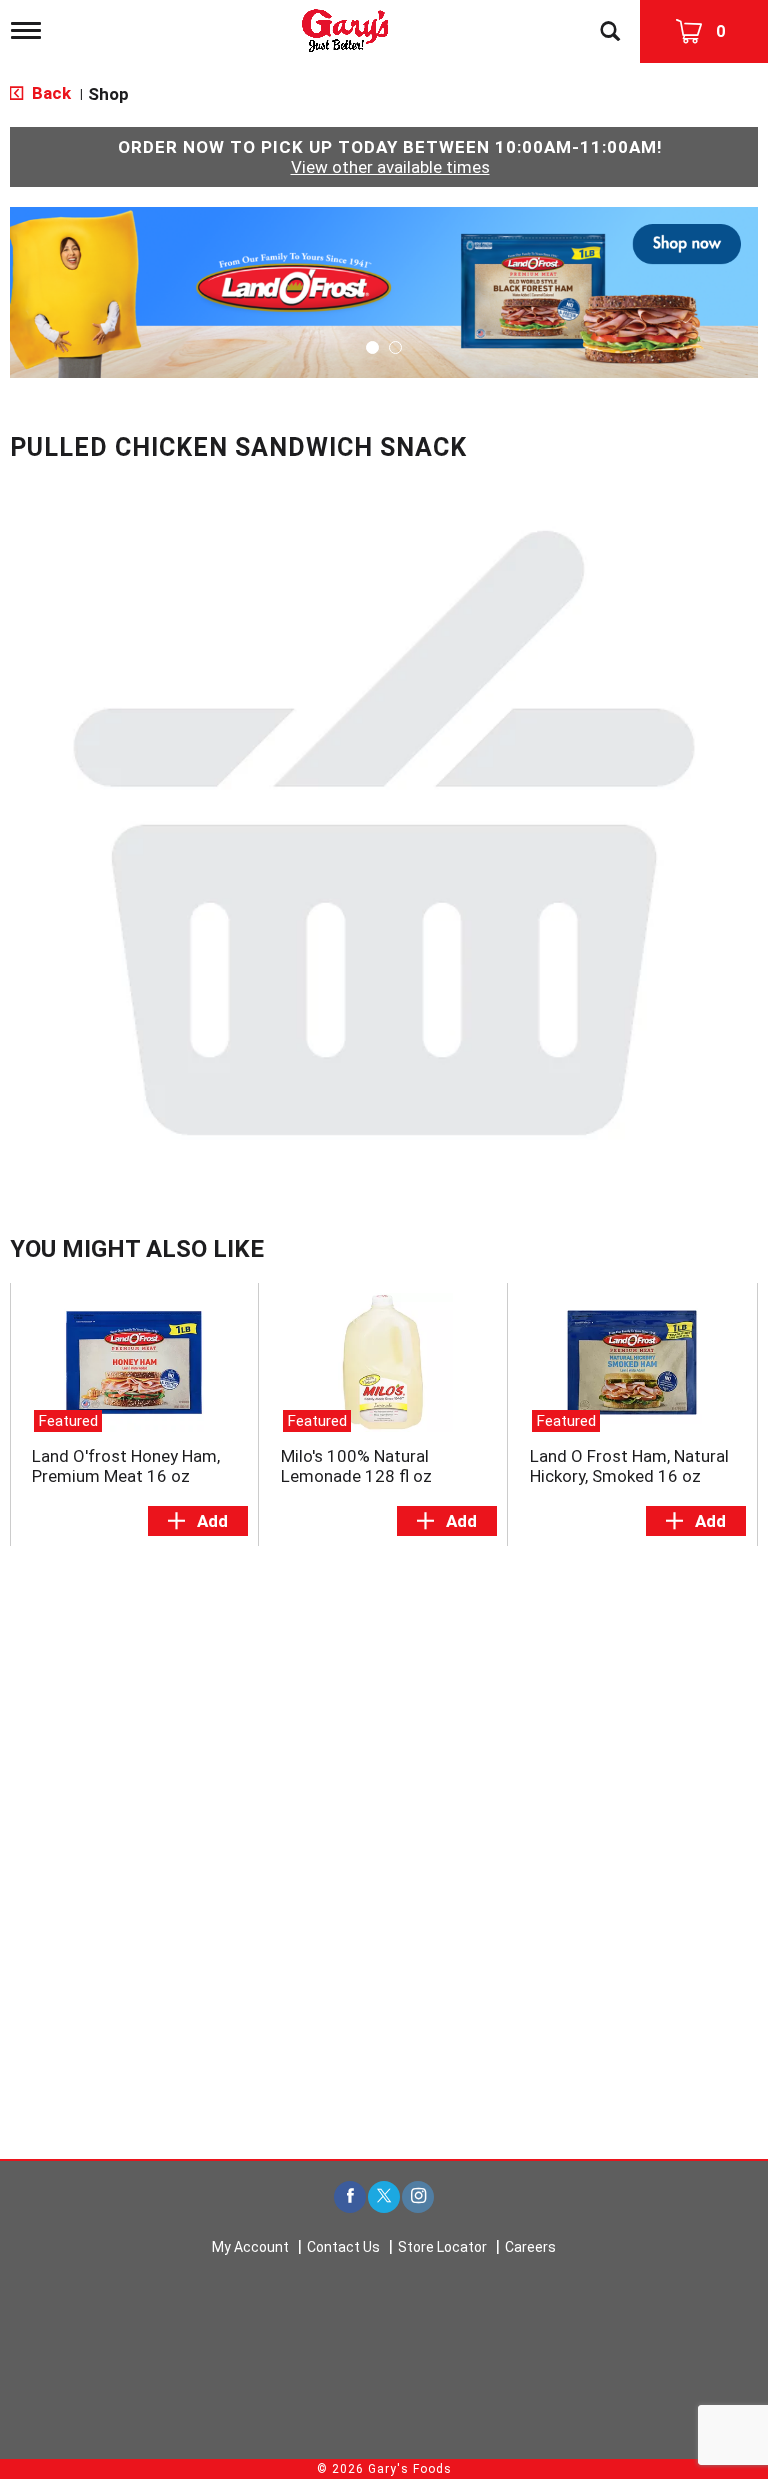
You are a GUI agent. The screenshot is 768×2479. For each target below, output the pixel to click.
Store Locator (442, 2247)
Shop (108, 94)
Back (49, 93)
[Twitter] (384, 2197)
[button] (384, 291)
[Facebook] (350, 2197)
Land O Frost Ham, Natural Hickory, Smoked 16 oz (629, 1466)
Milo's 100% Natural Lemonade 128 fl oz (356, 1466)
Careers (530, 2247)
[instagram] (418, 2197)
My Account (250, 2247)
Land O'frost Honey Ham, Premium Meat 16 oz (126, 1466)
